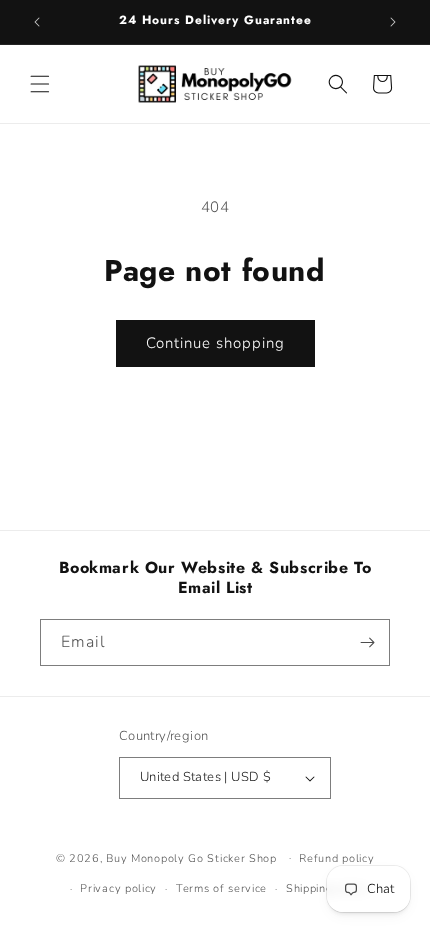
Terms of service (221, 888)
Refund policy (336, 858)
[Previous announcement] (37, 22)
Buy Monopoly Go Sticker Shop (191, 857)
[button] (40, 84)
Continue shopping (215, 343)
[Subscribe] (367, 642)
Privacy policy (118, 888)
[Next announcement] (393, 22)
